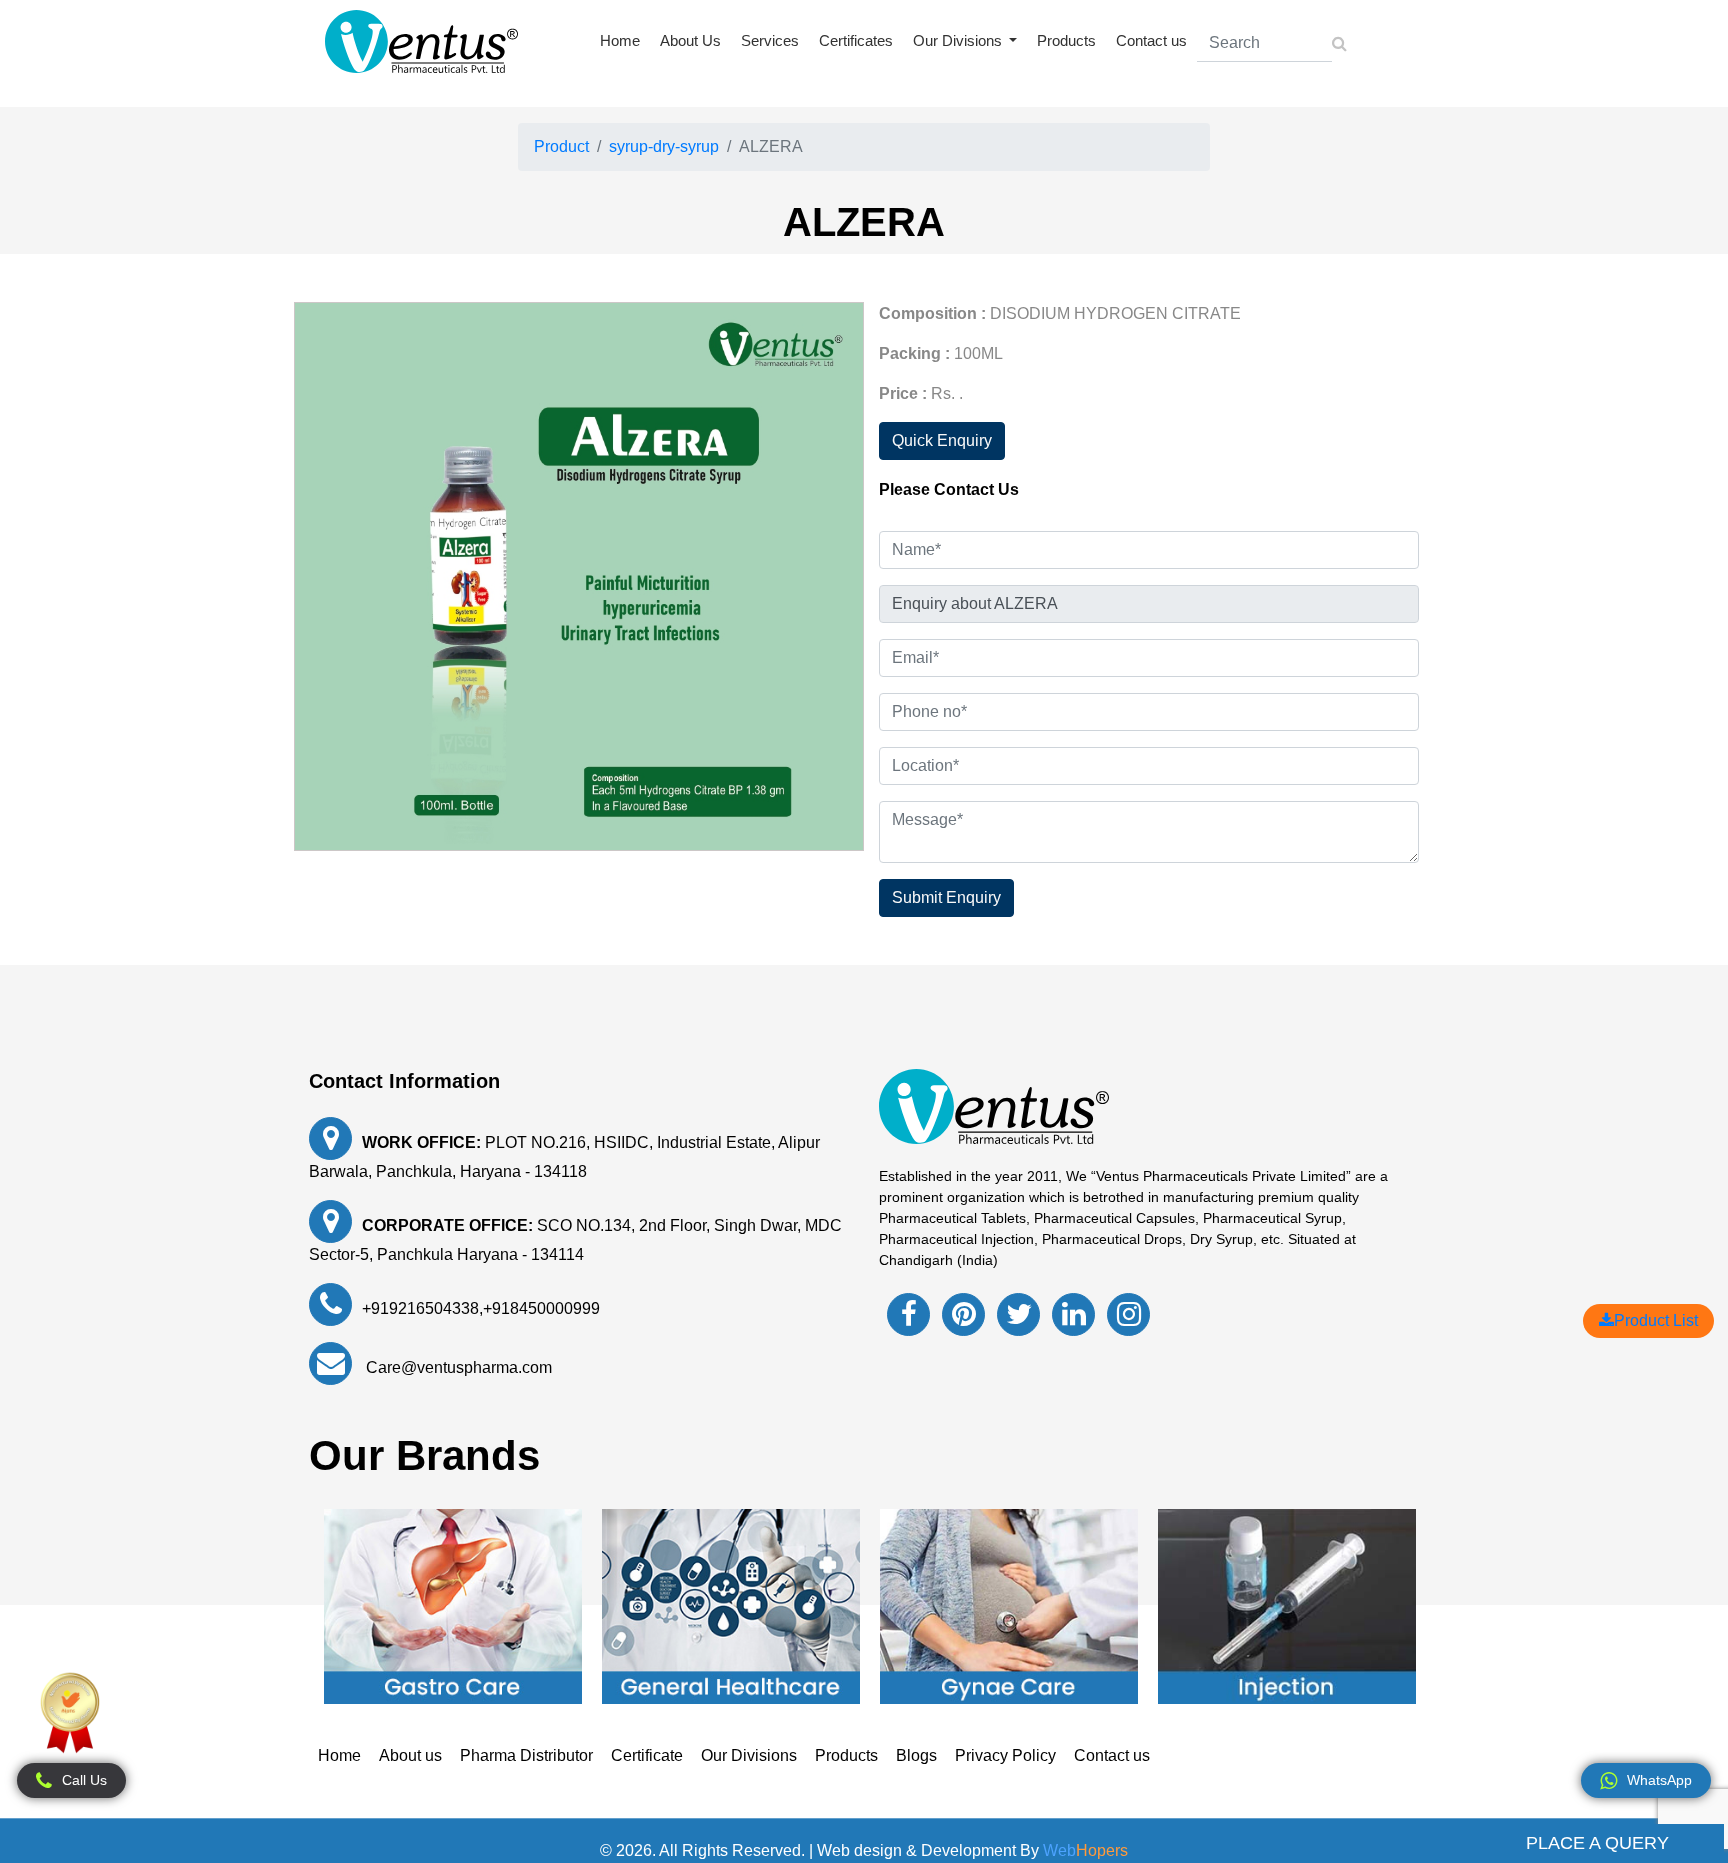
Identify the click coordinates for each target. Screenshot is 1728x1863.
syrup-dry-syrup (664, 146)
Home (620, 40)
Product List (1656, 1320)
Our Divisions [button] (959, 40)
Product (561, 146)
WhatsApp (1659, 1780)
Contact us (1151, 40)
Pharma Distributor (526, 1755)
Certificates (856, 40)
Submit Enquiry (946, 897)
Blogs (916, 1755)
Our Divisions (749, 1755)
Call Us (84, 1780)
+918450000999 (541, 1308)
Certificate (647, 1755)
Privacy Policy (1005, 1755)
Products (1066, 40)
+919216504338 (420, 1308)
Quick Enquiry (942, 440)
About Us (690, 40)
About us (410, 1755)
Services (770, 40)
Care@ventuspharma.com (457, 1367)
